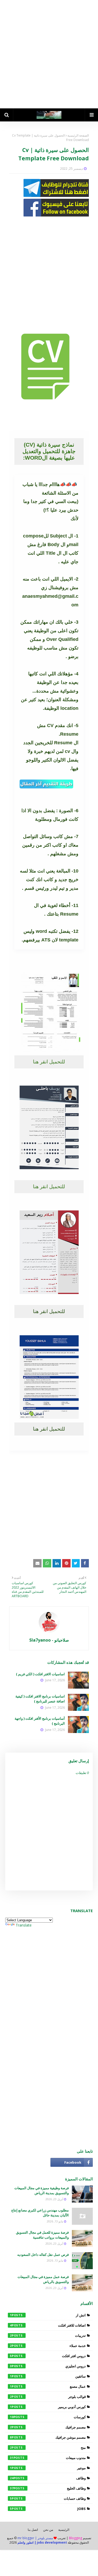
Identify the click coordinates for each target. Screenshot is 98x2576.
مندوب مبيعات (48, 2458)
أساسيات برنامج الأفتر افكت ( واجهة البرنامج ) (40, 1721)
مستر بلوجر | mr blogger (35, 2538)
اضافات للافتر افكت (48, 2325)
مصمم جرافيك (48, 2427)
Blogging (76, 2538)
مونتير (48, 2468)
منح (48, 2448)
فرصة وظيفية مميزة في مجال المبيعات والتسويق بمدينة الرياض (42, 2191)
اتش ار (48, 2315)
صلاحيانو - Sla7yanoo (49, 1640)
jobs (48, 2509)
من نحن (48, 2530)
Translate (24, 1925)
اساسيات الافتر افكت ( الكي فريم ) (40, 1674)
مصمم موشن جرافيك (48, 2437)
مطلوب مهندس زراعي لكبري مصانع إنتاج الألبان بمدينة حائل (40, 2213)
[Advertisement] (49, 54)
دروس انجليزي (48, 2366)
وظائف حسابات (48, 2498)
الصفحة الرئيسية (78, 135)
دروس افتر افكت (48, 2356)
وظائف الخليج (48, 2488)
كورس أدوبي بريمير (48, 2407)
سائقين (48, 2376)
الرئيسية (64, 2530)
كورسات (48, 2417)
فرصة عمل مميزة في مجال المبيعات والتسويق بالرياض (43, 2279)
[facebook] (72, 2162)
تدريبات (48, 2335)
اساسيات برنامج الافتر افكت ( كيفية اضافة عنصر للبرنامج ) (40, 1699)
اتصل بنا (33, 2530)
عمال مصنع (48, 2386)
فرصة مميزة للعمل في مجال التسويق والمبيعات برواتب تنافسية (42, 2235)
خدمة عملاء (48, 2346)
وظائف (48, 2478)
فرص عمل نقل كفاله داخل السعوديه (43, 2255)
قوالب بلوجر (48, 2397)
